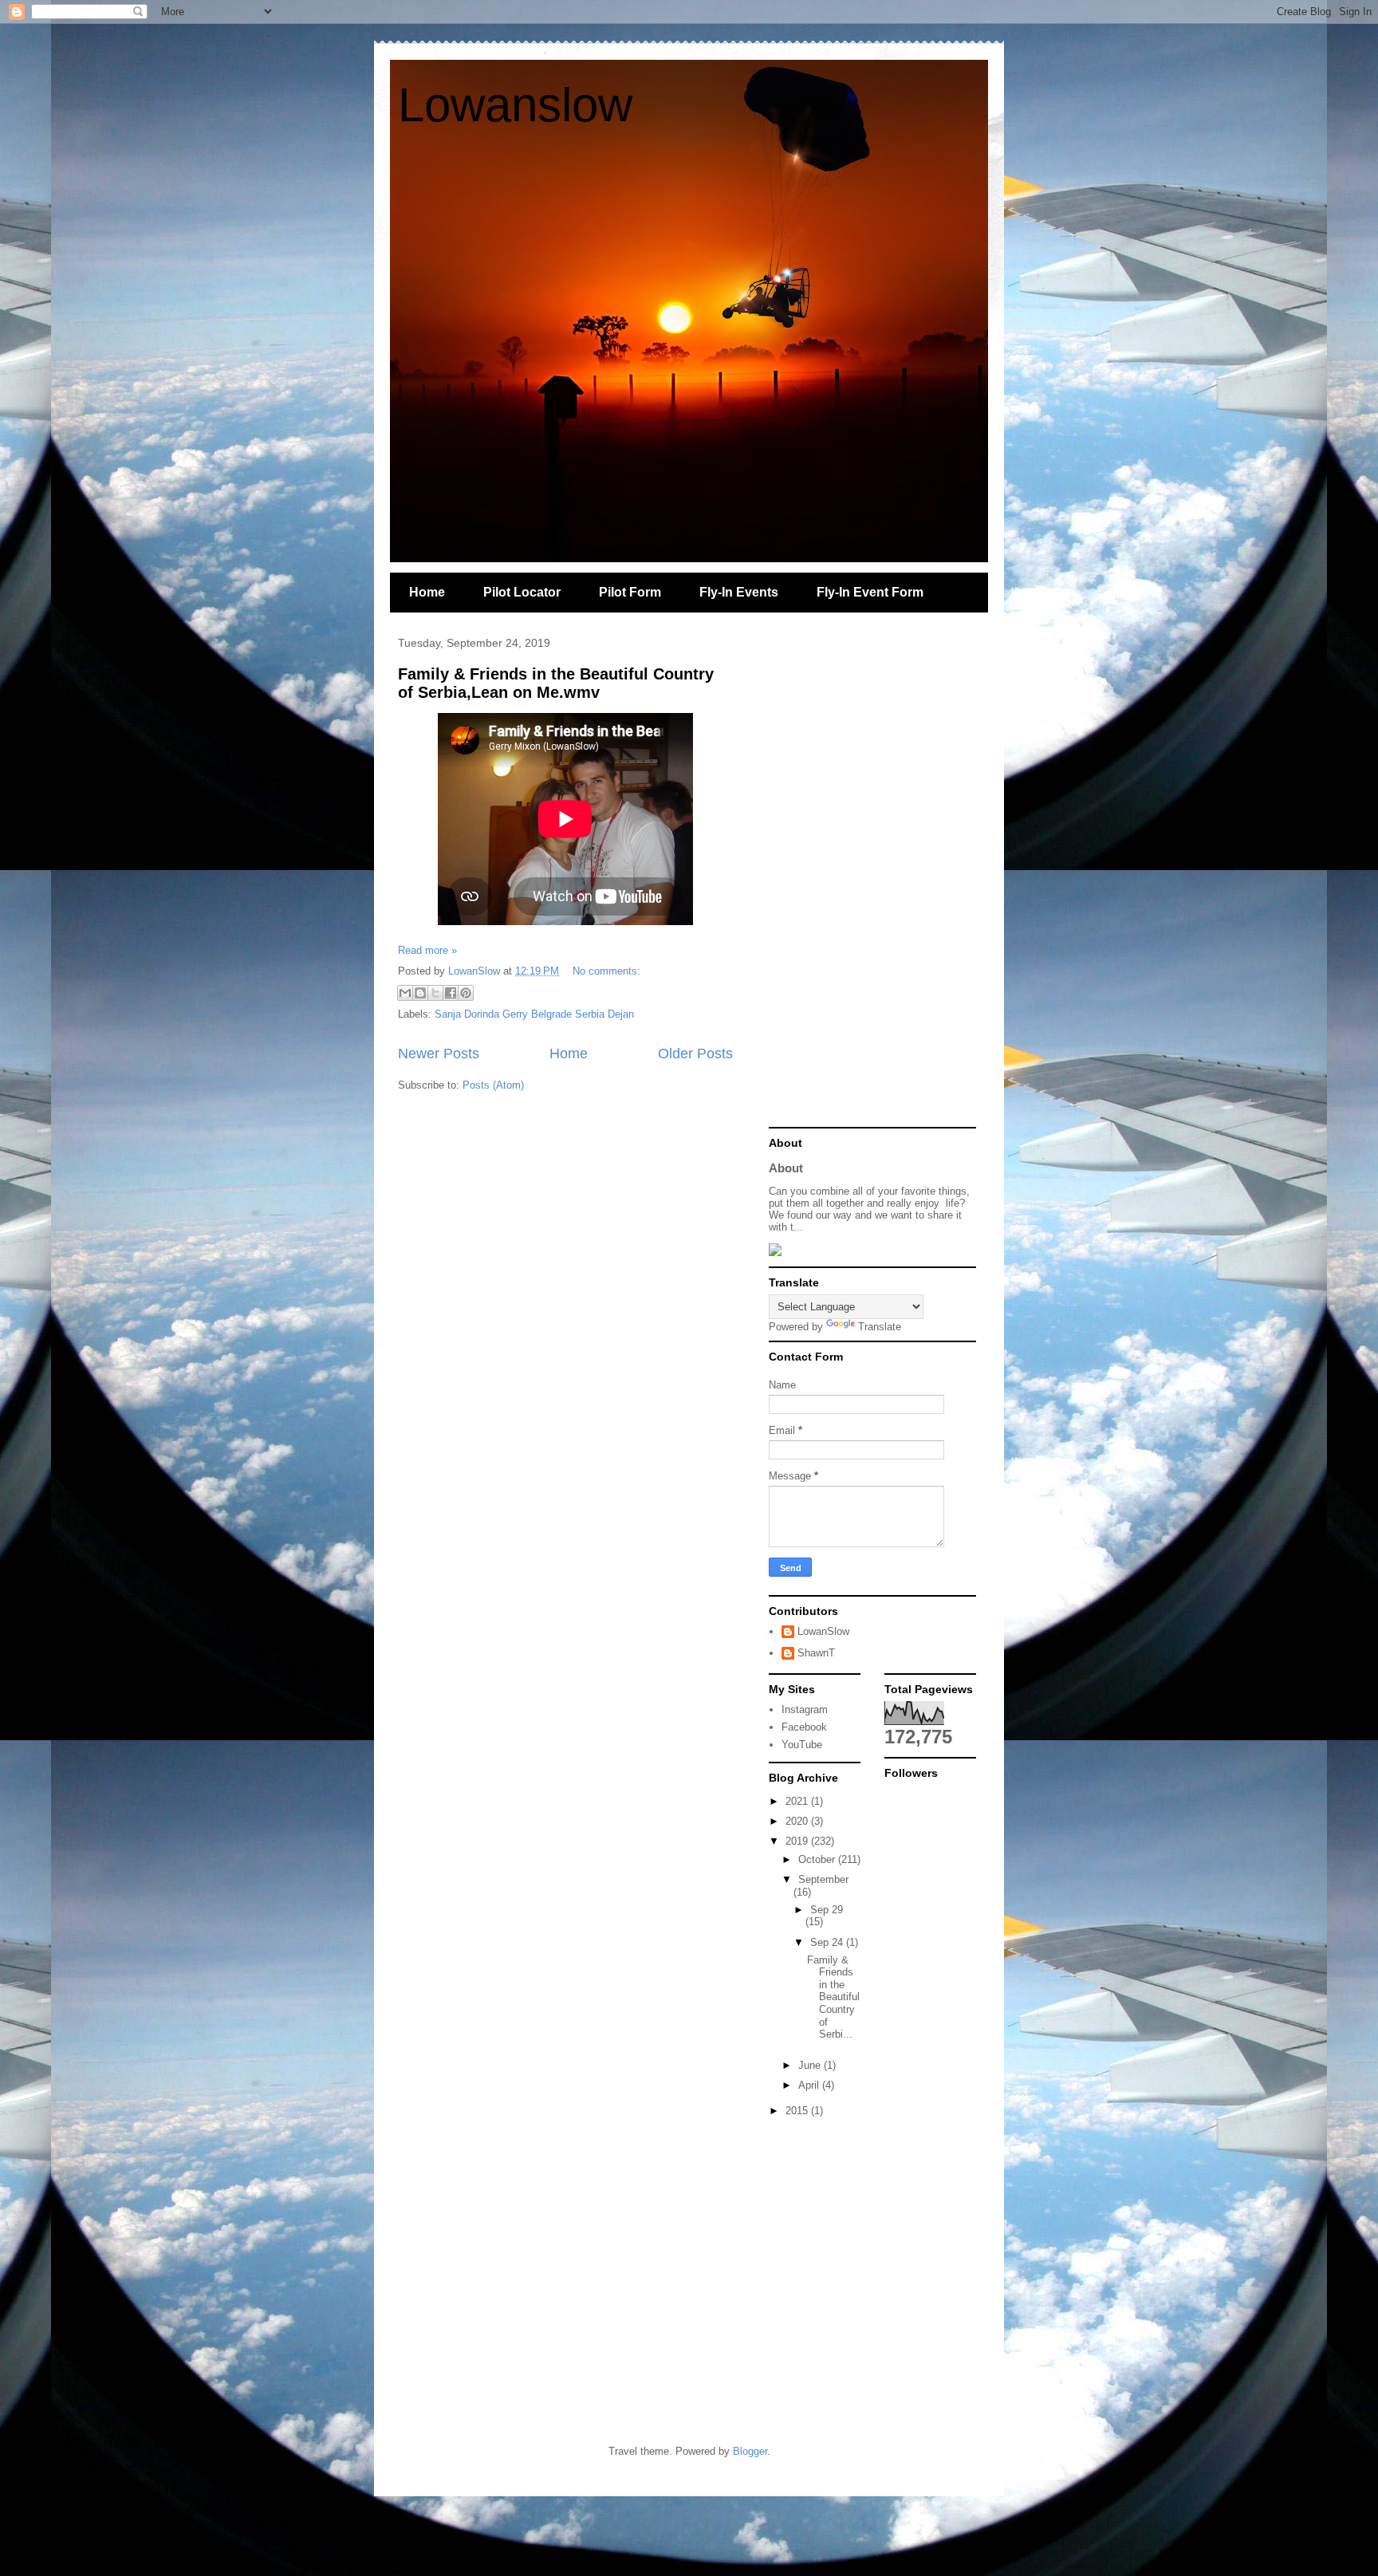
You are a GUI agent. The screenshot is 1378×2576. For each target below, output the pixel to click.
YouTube (802, 1745)
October (818, 1859)
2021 (798, 1801)
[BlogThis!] (420, 993)
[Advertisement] (872, 880)
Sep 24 (828, 1942)
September (823, 1879)
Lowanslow (515, 105)
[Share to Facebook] (451, 993)
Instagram (805, 1709)
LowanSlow (823, 1631)
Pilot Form (630, 592)
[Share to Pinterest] (466, 993)
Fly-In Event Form (870, 592)
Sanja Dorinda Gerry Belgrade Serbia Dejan (534, 1014)
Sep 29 (827, 1910)
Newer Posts (439, 1054)
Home (427, 592)
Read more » (427, 950)
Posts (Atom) (493, 1085)
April (810, 2085)
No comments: (606, 971)
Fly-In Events (739, 592)
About (786, 1168)
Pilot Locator (522, 592)
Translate (880, 1327)
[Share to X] (435, 993)
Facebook (804, 1727)
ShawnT (816, 1653)
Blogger (750, 2451)
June (811, 2065)
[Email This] (405, 993)
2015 (798, 2111)
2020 (798, 1821)
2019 (798, 1841)
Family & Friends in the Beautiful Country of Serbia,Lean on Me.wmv (556, 683)
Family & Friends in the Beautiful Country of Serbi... (833, 1997)
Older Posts (695, 1054)
